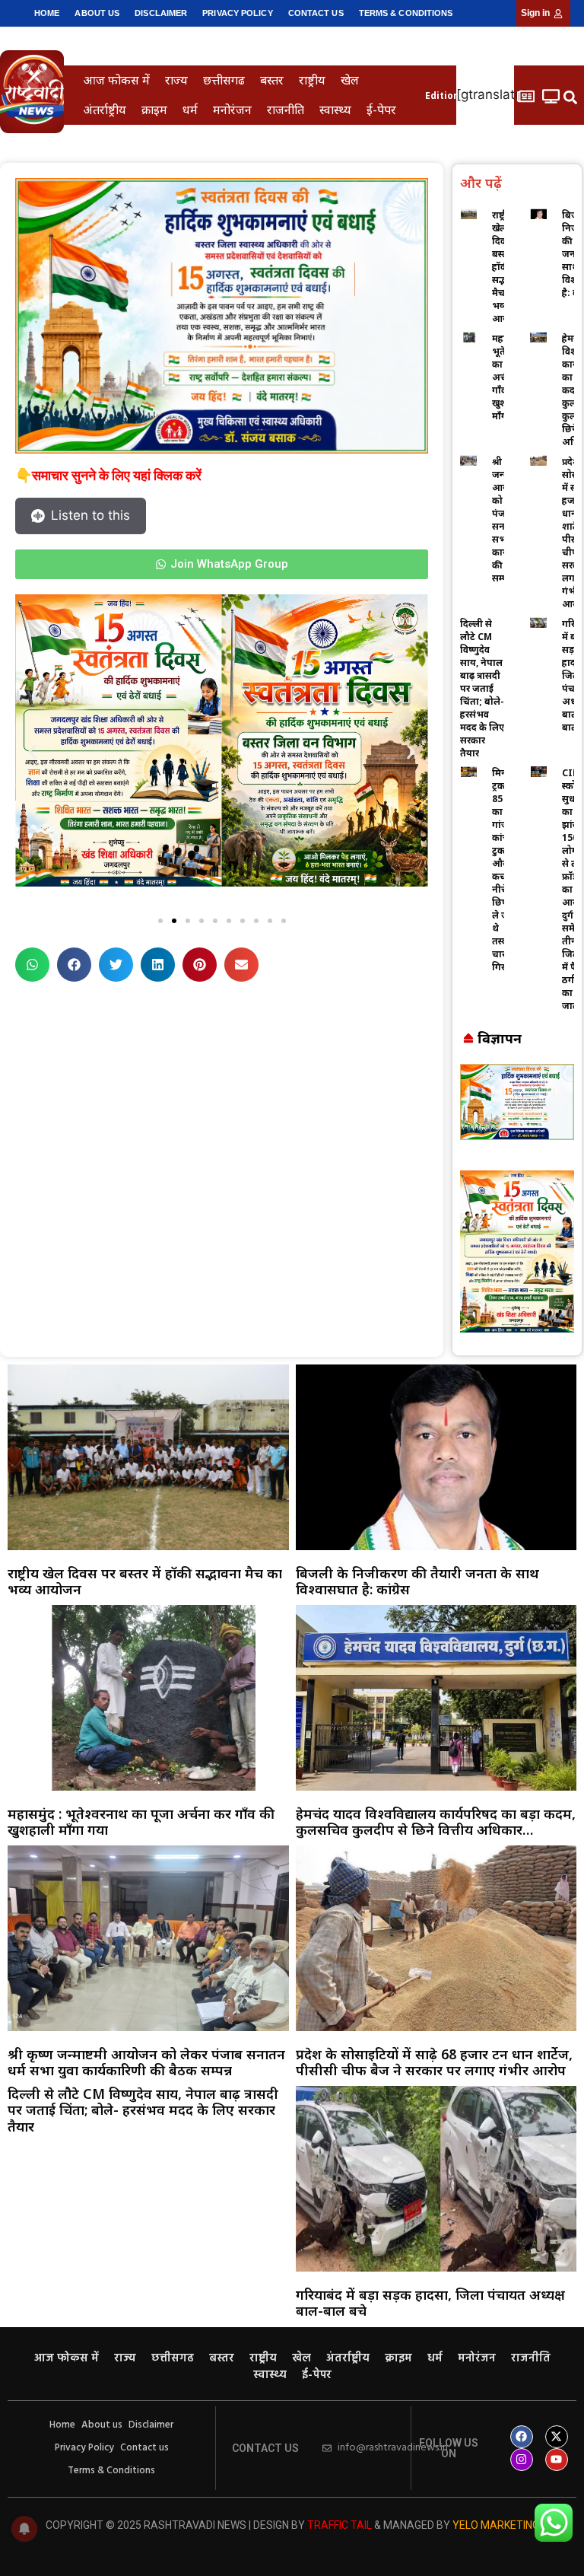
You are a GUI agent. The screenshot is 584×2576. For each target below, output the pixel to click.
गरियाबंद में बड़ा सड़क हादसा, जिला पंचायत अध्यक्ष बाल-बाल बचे (430, 2303)
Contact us (316, 13)
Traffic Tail (340, 2525)
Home (47, 13)
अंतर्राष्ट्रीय (105, 110)
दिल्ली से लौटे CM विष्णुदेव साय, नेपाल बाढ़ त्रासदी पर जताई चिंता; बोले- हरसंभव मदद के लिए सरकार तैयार (482, 688)
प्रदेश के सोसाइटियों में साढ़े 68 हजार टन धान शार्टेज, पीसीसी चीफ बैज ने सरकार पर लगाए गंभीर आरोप (434, 2062)
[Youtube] (557, 2460)
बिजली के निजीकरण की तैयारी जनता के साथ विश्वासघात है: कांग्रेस (417, 1581)
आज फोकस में (116, 80)
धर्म (190, 110)
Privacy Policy (237, 13)
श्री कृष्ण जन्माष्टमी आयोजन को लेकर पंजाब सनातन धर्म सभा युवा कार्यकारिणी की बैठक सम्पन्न (146, 2062)
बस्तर (272, 80)
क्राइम (154, 110)
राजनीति (286, 110)
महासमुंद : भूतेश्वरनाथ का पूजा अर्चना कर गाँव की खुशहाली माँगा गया (141, 1822)
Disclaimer (161, 13)
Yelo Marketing (496, 2525)
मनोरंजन (232, 110)
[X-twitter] (557, 2437)
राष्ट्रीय (312, 80)
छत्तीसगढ (224, 80)
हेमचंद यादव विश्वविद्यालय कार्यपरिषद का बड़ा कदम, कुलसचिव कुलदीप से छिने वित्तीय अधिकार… (436, 1822)
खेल (350, 80)
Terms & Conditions (406, 13)
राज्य (176, 80)
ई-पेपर (381, 110)
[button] (571, 97)
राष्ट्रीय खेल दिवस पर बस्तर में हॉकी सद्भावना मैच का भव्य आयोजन (145, 1581)
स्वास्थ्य (335, 110)
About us (97, 13)
